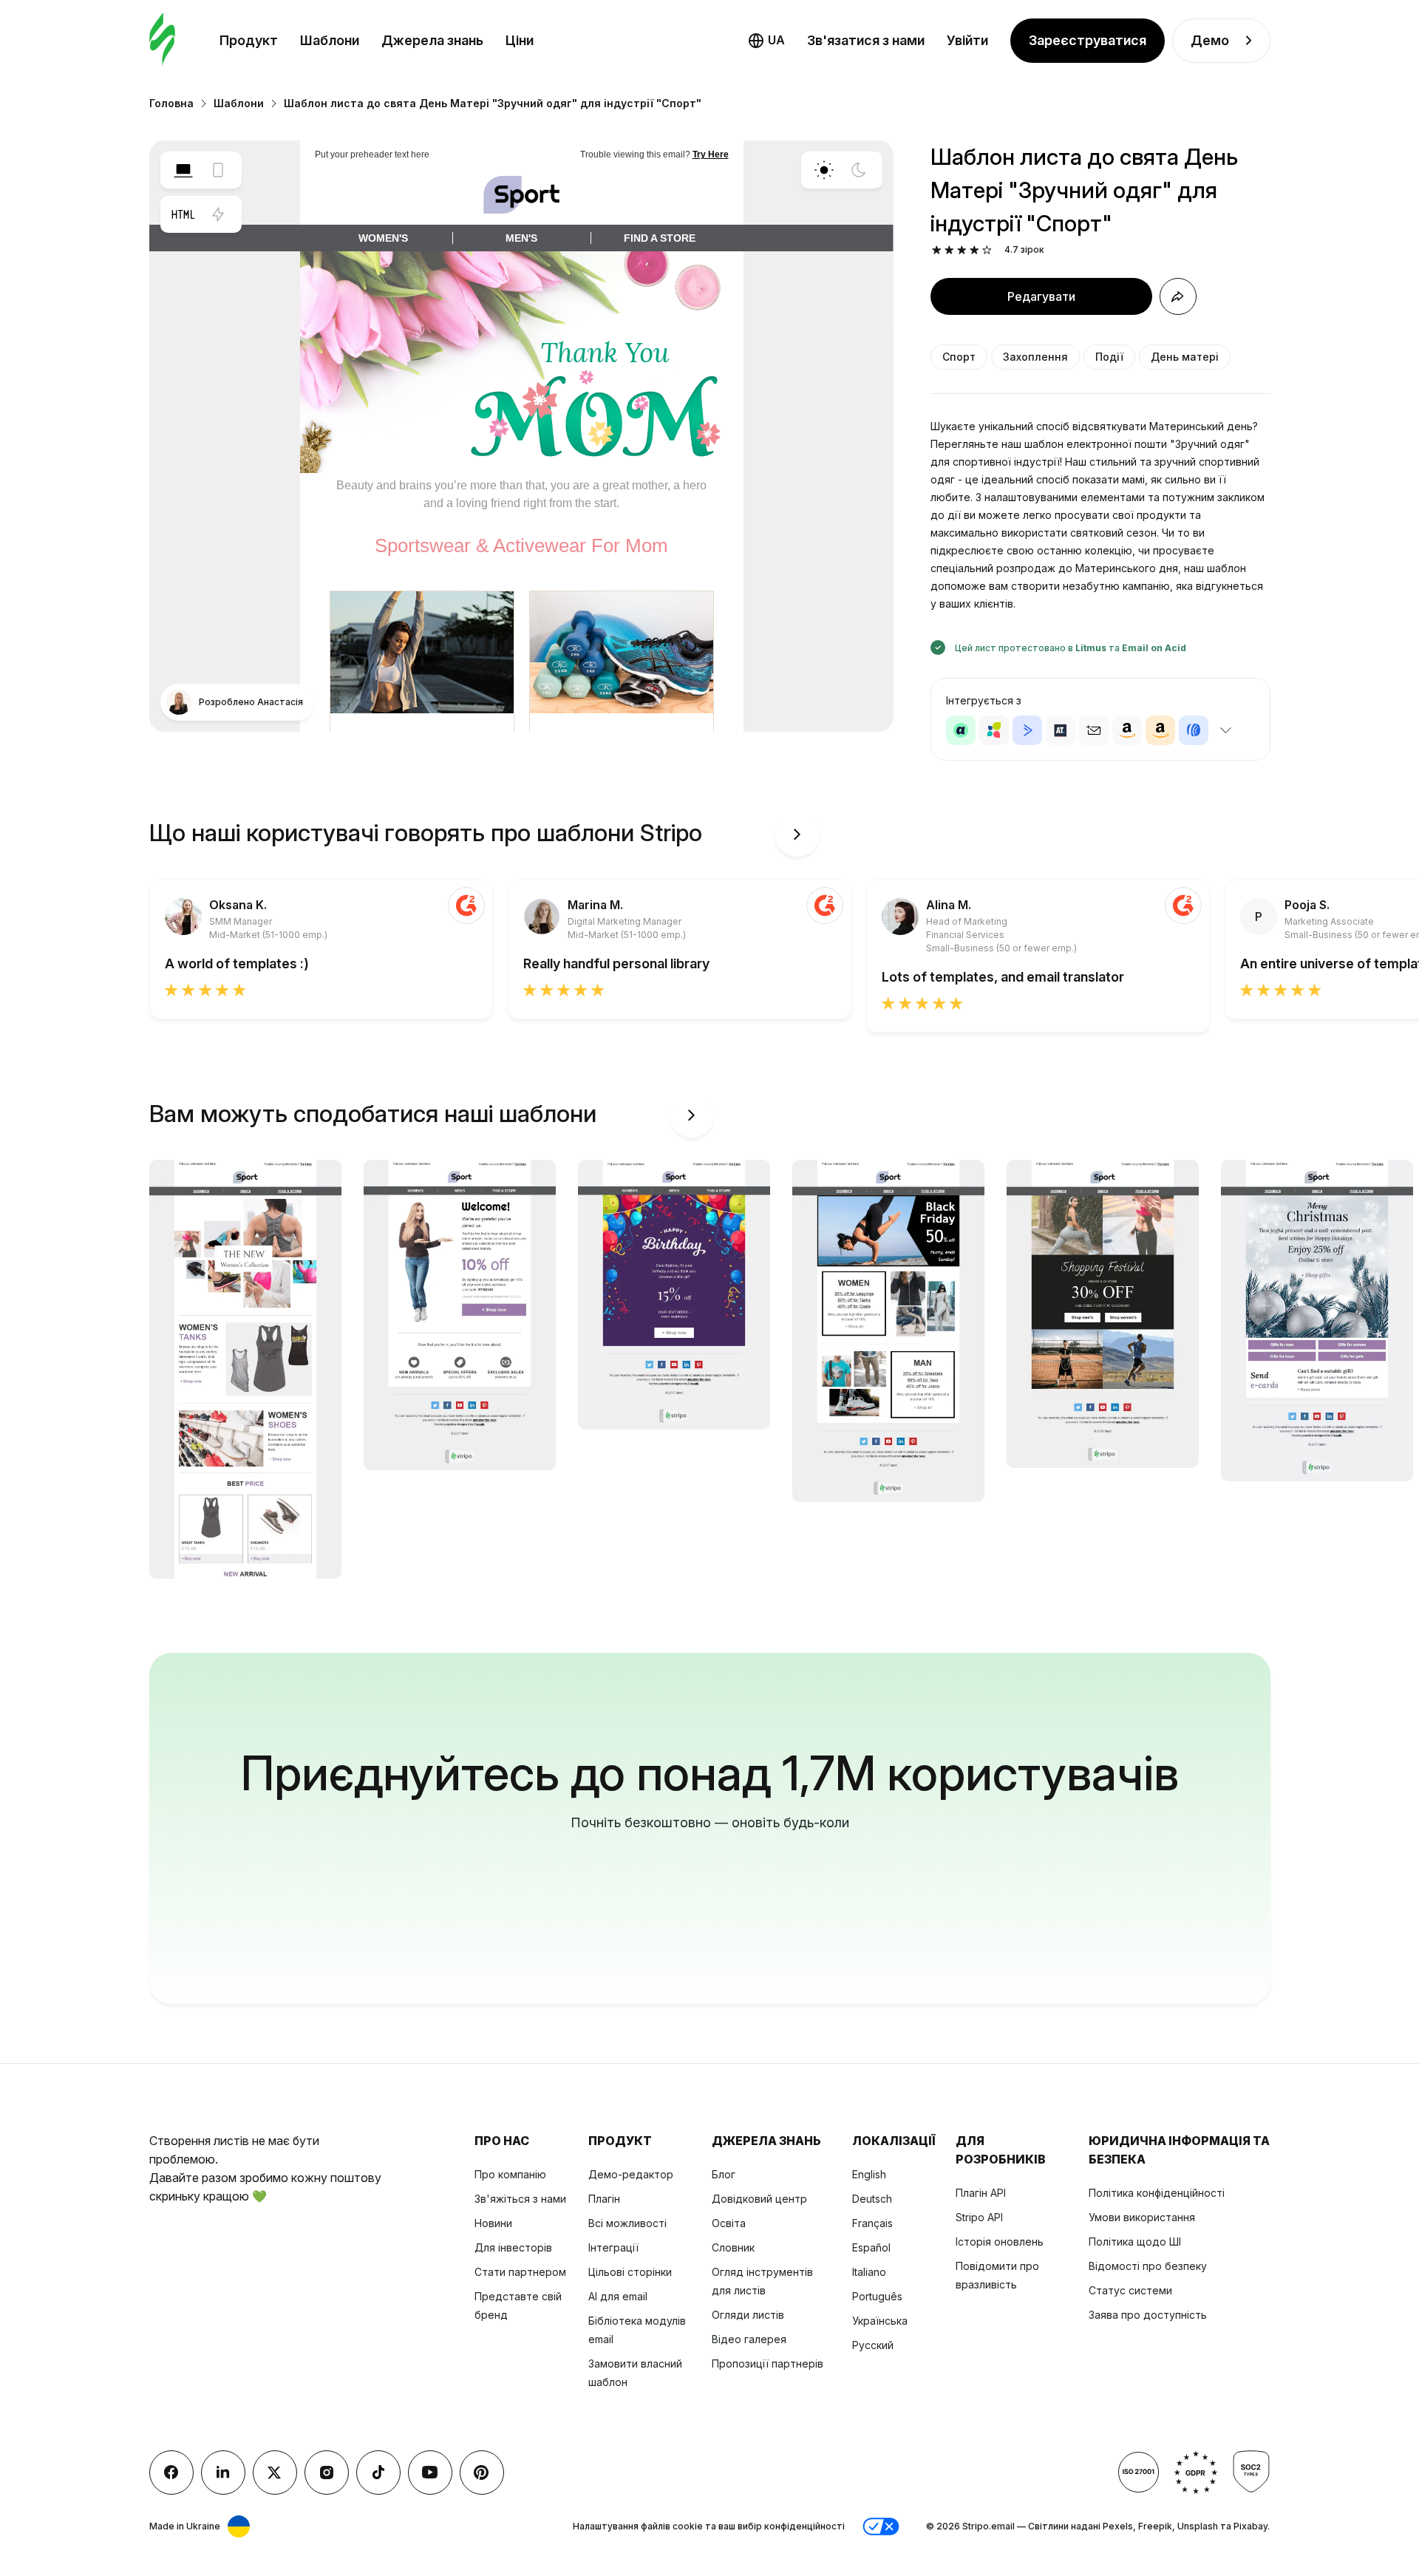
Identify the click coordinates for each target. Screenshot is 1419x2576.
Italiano (869, 2272)
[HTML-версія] (183, 214)
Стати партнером (520, 2272)
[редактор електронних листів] (162, 40)
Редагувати (1041, 296)
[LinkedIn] (223, 2473)
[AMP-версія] (218, 214)
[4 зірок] (974, 250)
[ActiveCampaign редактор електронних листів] (1027, 730)
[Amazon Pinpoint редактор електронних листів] (1127, 730)
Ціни (520, 40)
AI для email (618, 2296)
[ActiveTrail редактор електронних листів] (1061, 730)
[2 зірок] (949, 250)
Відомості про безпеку (1148, 2266)
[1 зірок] (937, 250)
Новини (493, 2223)
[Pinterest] (482, 2473)
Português (877, 2296)
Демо (1210, 40)
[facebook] (171, 2473)
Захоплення (1035, 357)
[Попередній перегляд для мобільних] (218, 170)
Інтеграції (613, 2247)
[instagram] (327, 2473)
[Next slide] (797, 835)
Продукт (249, 40)
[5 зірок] (987, 250)
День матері (1185, 357)
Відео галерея (749, 2339)
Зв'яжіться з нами (520, 2199)
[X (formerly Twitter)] (275, 2473)
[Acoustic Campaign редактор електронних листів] (961, 730)
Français (872, 2223)
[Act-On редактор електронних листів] (994, 730)
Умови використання (1142, 2217)
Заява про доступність (1148, 2315)
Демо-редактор (631, 2174)
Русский (873, 2345)
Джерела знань (432, 40)
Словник (733, 2247)
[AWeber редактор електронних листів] (1194, 730)
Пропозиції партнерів (768, 2363)
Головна (171, 103)
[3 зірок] (962, 250)
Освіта (729, 2223)
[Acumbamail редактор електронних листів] (1094, 730)
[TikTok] (378, 2473)
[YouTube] (430, 2473)
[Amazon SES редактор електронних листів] (1160, 730)
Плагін (604, 2199)
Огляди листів (748, 2315)
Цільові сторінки (630, 2272)
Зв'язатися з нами (866, 40)
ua (776, 40)
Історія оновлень (1000, 2242)
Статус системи (1130, 2290)
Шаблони (330, 40)
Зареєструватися (1088, 40)
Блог (724, 2174)
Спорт (959, 357)
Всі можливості (627, 2223)
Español (871, 2247)
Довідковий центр (759, 2199)
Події (1109, 357)
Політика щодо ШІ (1135, 2242)
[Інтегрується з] (1226, 730)
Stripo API (979, 2217)
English (869, 2174)
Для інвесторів (513, 2247)
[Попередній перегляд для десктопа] (183, 170)
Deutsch (872, 2199)
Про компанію (510, 2174)
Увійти (967, 40)
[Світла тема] (824, 170)
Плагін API (981, 2193)
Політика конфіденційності (1157, 2193)
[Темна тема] (859, 170)
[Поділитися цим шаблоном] (1178, 296)
